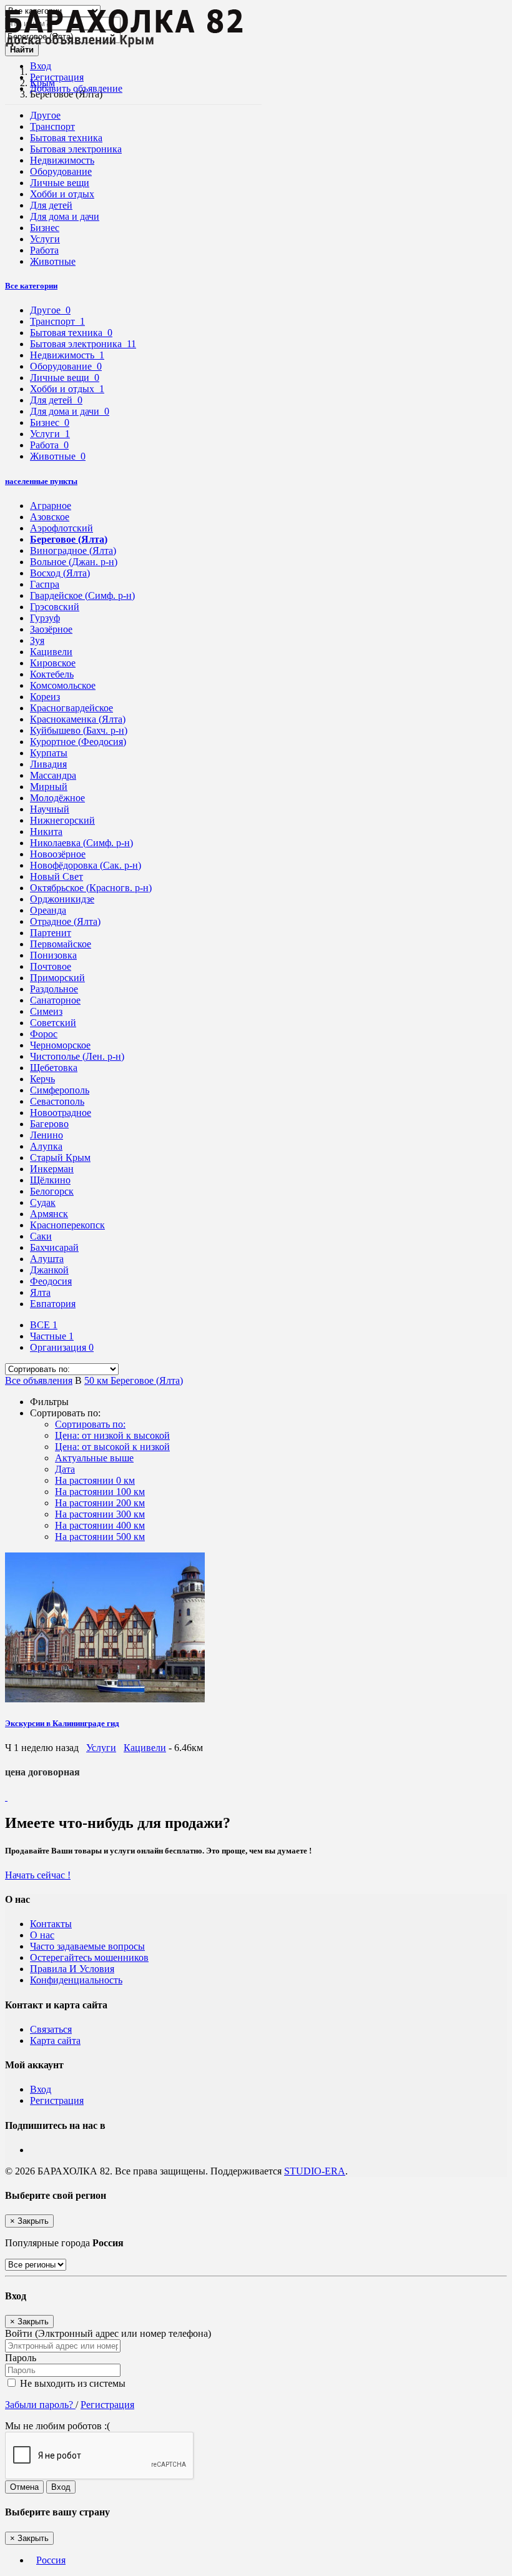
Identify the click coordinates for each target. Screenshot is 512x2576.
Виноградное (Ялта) (73, 550)
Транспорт (52, 126)
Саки (41, 1236)
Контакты (51, 1924)
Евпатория (53, 1304)
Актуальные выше (94, 1458)
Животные (53, 261)
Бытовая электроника (76, 149)
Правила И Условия (72, 1969)
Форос (44, 1034)
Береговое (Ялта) (69, 539)
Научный (50, 809)
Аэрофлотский (62, 528)
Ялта (40, 1292)
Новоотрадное (61, 1113)
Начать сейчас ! (38, 1875)
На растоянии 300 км (100, 1514)
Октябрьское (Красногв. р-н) (91, 888)
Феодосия (51, 1281)
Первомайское (61, 944)
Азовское (50, 517)
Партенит (51, 933)
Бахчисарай (54, 1247)
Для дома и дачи (65, 216)
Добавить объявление (76, 88)
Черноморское (60, 1045)
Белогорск (52, 1191)
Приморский (57, 978)
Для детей (51, 205)
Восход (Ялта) (60, 573)
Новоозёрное (58, 854)
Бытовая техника (66, 138)
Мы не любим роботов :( (57, 2426)
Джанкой (49, 1270)
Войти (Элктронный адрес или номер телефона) (108, 2333)
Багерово (49, 1124)
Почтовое (51, 966)
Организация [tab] (62, 1347)
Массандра (53, 775)
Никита (46, 832)
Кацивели (51, 652)
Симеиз (46, 1011)
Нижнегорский (62, 820)
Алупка (46, 1146)
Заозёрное (51, 629)
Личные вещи (60, 183)
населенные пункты (41, 481)
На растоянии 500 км (100, 1537)
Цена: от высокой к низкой (112, 1447)
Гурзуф (45, 618)
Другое (45, 115)
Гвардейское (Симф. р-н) (82, 595)
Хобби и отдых (62, 194)
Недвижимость (62, 160)
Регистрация (57, 77)
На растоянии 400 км (100, 1525)
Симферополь (60, 1090)
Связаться (51, 2029)
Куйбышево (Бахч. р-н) (79, 730)
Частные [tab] (52, 1336)
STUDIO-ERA (315, 2171)
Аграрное (51, 506)
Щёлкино (50, 1180)
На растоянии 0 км (95, 1480)
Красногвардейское (71, 708)
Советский (53, 1023)
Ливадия (48, 764)
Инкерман (52, 1169)
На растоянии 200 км (100, 1503)
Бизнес (45, 228)
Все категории (31, 286)
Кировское (53, 663)
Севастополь (57, 1101)
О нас (42, 1935)
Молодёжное (57, 798)
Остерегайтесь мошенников (89, 1957)
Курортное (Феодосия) (78, 742)
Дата (65, 1469)
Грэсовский (55, 607)
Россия (51, 2560)
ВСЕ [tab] (44, 1325)
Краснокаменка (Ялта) (78, 719)
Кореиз (45, 697)
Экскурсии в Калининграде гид (62, 1723)
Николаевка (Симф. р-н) (81, 843)
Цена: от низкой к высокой (112, 1435)
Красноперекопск (67, 1225)
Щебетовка (54, 1068)
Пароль (21, 2358)
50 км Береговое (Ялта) (134, 1380)
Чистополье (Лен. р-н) (77, 1056)
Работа (44, 250)
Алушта (47, 1259)
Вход (41, 66)
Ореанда (48, 910)
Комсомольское (63, 685)
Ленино (47, 1135)
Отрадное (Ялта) (65, 921)
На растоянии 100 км (100, 1492)
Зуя (37, 640)
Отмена (24, 2487)
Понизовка (53, 955)
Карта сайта (55, 2041)
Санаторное (55, 1000)
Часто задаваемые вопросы (87, 1946)
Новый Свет (57, 876)
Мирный (49, 787)
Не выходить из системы (71, 2383)
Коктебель (52, 674)
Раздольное (54, 989)
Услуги (45, 239)
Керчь (42, 1079)
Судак (43, 1202)
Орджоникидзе (62, 899)
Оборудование (61, 171)
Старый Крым (60, 1157)
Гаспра (45, 584)
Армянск (49, 1214)
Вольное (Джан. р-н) (74, 562)
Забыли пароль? (40, 2405)
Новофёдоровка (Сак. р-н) (86, 865)
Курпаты (49, 753)
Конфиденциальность (76, 1980)
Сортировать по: (90, 1424)
